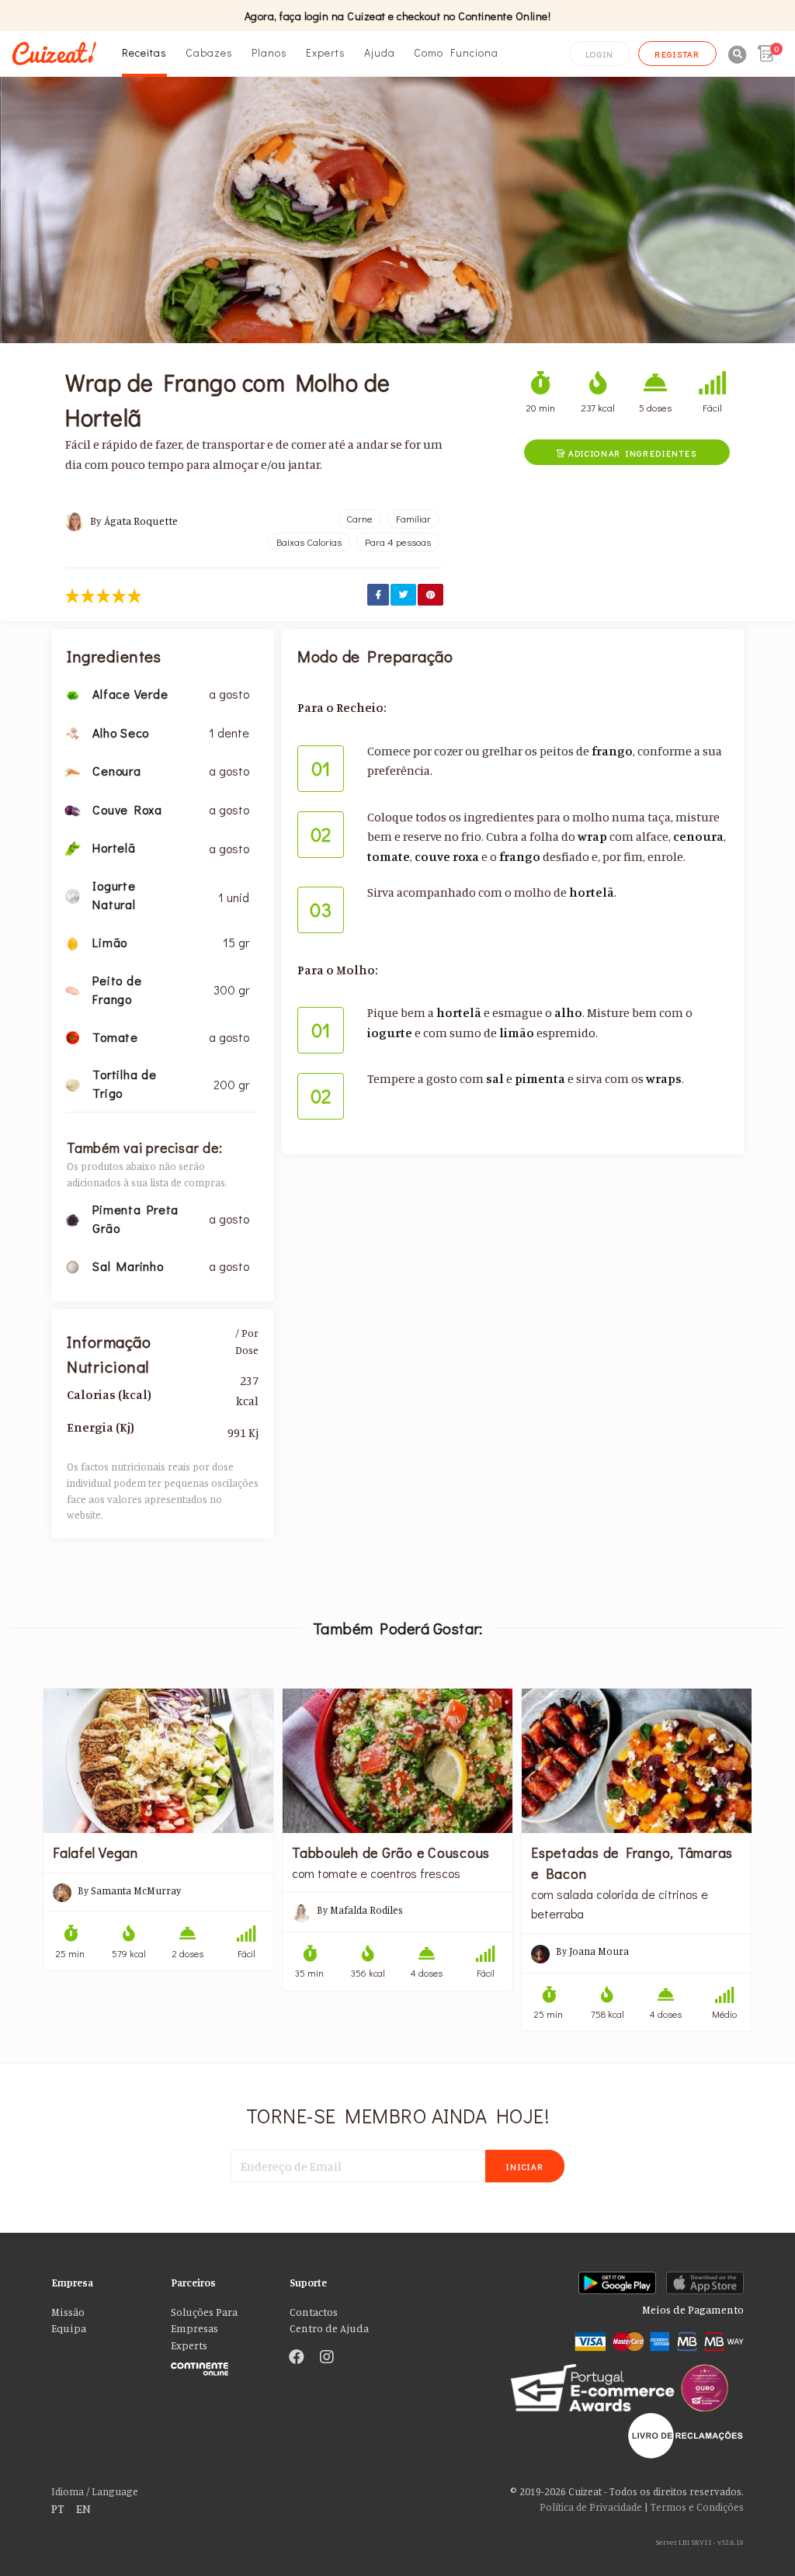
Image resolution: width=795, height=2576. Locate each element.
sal (495, 1078)
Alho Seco (121, 733)
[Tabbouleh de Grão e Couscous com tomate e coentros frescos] (397, 1760)
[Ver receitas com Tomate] (73, 1036)
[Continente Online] (219, 2366)
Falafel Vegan (95, 1852)
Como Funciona (456, 52)
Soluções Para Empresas (204, 2321)
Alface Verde (130, 694)
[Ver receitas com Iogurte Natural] (73, 894)
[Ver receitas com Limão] (73, 942)
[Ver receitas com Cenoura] (73, 770)
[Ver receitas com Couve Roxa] (73, 809)
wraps (664, 1078)
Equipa (69, 2328)
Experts (326, 52)
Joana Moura (599, 1951)
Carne (359, 519)
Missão (68, 2312)
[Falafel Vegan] (158, 1760)
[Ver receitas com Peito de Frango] (73, 989)
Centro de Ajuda (329, 2328)
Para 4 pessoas (398, 542)
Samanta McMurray (136, 1890)
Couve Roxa (127, 809)
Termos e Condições (697, 2507)
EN (83, 2508)
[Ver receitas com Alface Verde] (73, 693)
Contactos (314, 2312)
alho (568, 1012)
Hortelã (114, 847)
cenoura (698, 836)
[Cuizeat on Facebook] (297, 2358)
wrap (592, 836)
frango (612, 751)
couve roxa (447, 856)
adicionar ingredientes (627, 453)
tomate (389, 856)
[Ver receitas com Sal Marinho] (73, 1265)
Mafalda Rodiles (366, 1910)
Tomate (115, 1037)
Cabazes (209, 52)
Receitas (144, 52)
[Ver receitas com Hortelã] (73, 848)
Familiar (413, 519)
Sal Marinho (128, 1266)
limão (517, 1033)
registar (677, 54)
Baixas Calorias (309, 542)
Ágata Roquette (141, 521)
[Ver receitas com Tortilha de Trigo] (73, 1084)
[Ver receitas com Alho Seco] (73, 732)
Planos (269, 52)
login (600, 54)
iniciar (525, 2166)
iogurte (390, 1033)
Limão (110, 942)
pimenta (540, 1078)
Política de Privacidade (591, 2507)
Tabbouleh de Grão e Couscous (392, 1852)
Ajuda (380, 52)
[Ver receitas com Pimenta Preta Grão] (73, 1218)
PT (58, 2508)
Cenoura (116, 771)
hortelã (592, 892)
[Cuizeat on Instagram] (327, 2358)
